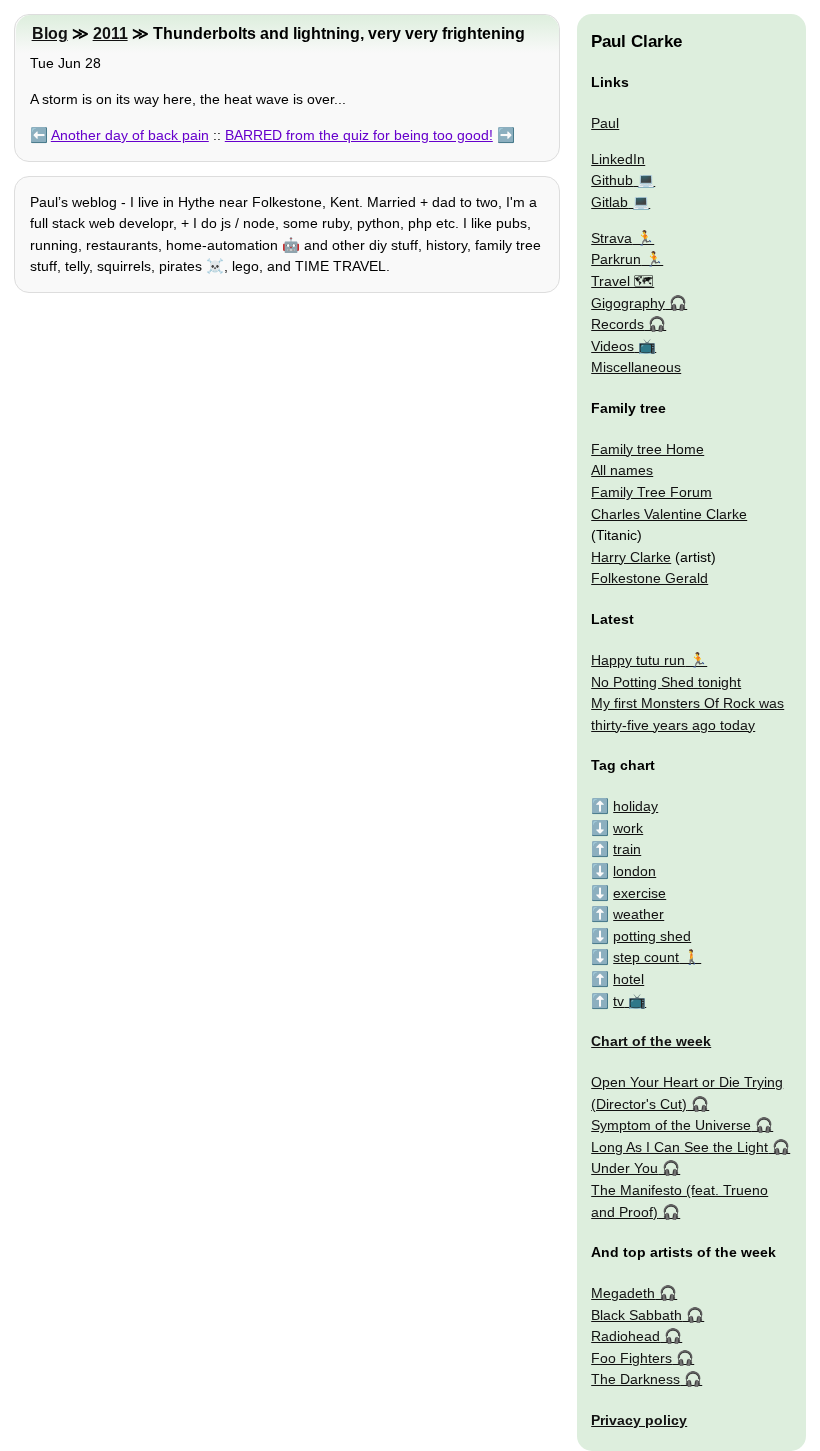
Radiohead (625, 1336)
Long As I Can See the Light (679, 1147)
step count (646, 957)
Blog (50, 33)
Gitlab (609, 202)
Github (612, 180)
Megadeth (623, 1293)
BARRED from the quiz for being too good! (359, 135)
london (634, 871)
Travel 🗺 (622, 281)
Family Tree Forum (651, 492)
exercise (639, 893)
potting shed (652, 936)
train (627, 849)
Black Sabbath (636, 1315)
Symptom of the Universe (671, 1125)
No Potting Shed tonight (666, 682)
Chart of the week (651, 1041)
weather (638, 914)
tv (618, 1001)
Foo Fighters (631, 1358)
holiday (635, 806)
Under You (624, 1168)
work (628, 828)
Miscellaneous (636, 367)
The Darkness (635, 1379)
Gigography (628, 303)
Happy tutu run (638, 660)
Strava (611, 238)
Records (617, 324)
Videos (612, 346)
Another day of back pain (130, 135)
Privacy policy (639, 1420)
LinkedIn (618, 159)
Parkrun (616, 259)
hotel (628, 979)
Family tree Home (647, 449)
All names (622, 470)
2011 (110, 33)
